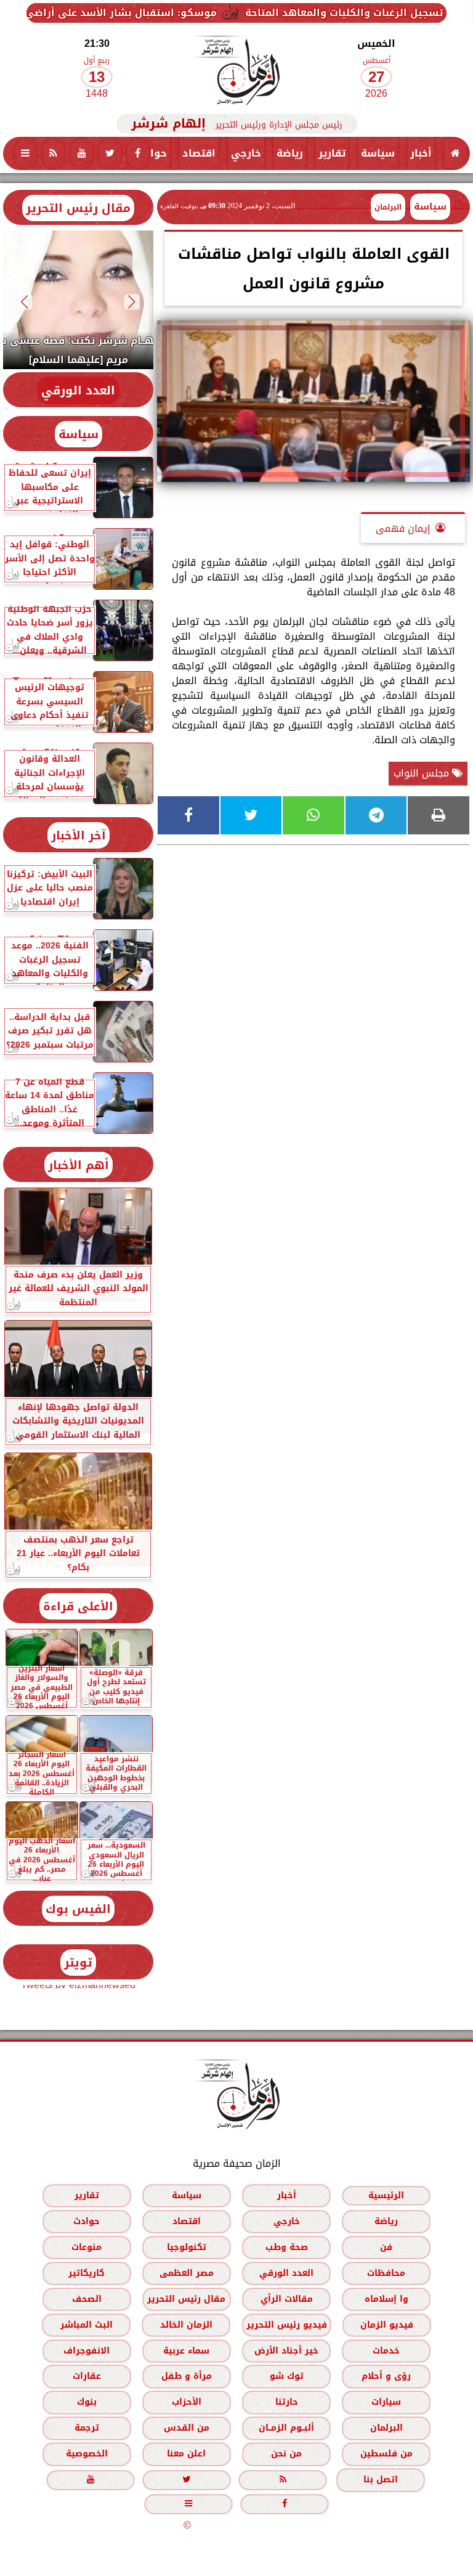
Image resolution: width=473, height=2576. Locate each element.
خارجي (246, 153)
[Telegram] (376, 815)
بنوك (87, 2402)
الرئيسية (386, 2195)
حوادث (151, 153)
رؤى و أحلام (386, 2376)
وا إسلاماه (386, 2299)
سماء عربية (186, 2351)
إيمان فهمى (403, 528)
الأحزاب (187, 2402)
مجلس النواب (423, 773)
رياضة (290, 153)
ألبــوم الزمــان (286, 2428)
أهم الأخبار (79, 1165)
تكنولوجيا (187, 2247)
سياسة (378, 153)
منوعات (87, 2247)
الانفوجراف (87, 2351)
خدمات (386, 2351)
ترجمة (87, 2428)
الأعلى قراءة (78, 1606)
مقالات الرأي (287, 2299)
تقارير (332, 153)
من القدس (187, 2428)
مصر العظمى (187, 2273)
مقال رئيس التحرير (78, 208)
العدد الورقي (78, 390)
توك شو (287, 2376)
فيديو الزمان (387, 2325)
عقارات (87, 2376)
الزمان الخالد (186, 2325)
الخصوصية (87, 2454)
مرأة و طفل (187, 2376)
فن (386, 2247)
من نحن (286, 2454)
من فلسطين (386, 2454)
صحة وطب (287, 2247)
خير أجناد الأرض (286, 2351)
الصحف (87, 2299)
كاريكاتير (87, 2273)
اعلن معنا (186, 2454)
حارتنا (287, 2402)
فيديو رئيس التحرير (287, 2325)
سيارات (386, 2402)
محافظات (386, 2273)
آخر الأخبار (79, 835)
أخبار (421, 153)
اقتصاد (199, 153)
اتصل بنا (381, 2480)
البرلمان (386, 2428)
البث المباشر (87, 2325)
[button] (132, 302)
